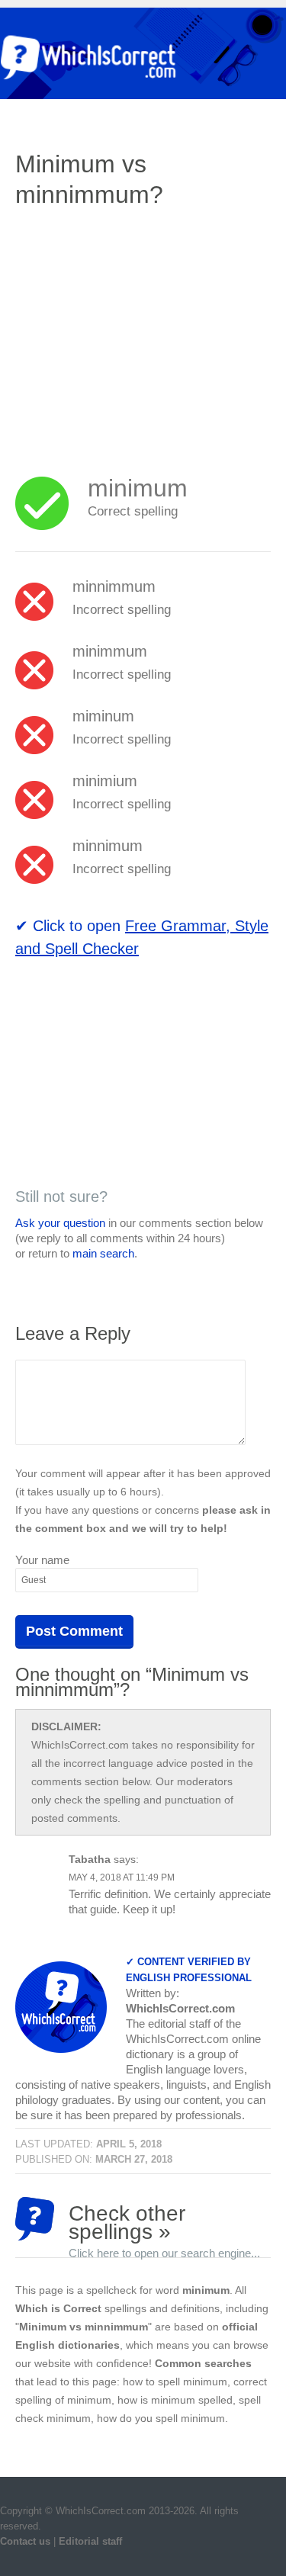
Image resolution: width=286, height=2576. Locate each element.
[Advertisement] (143, 332)
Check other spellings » (164, 2221)
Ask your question (60, 1223)
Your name (42, 1560)
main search (103, 1253)
